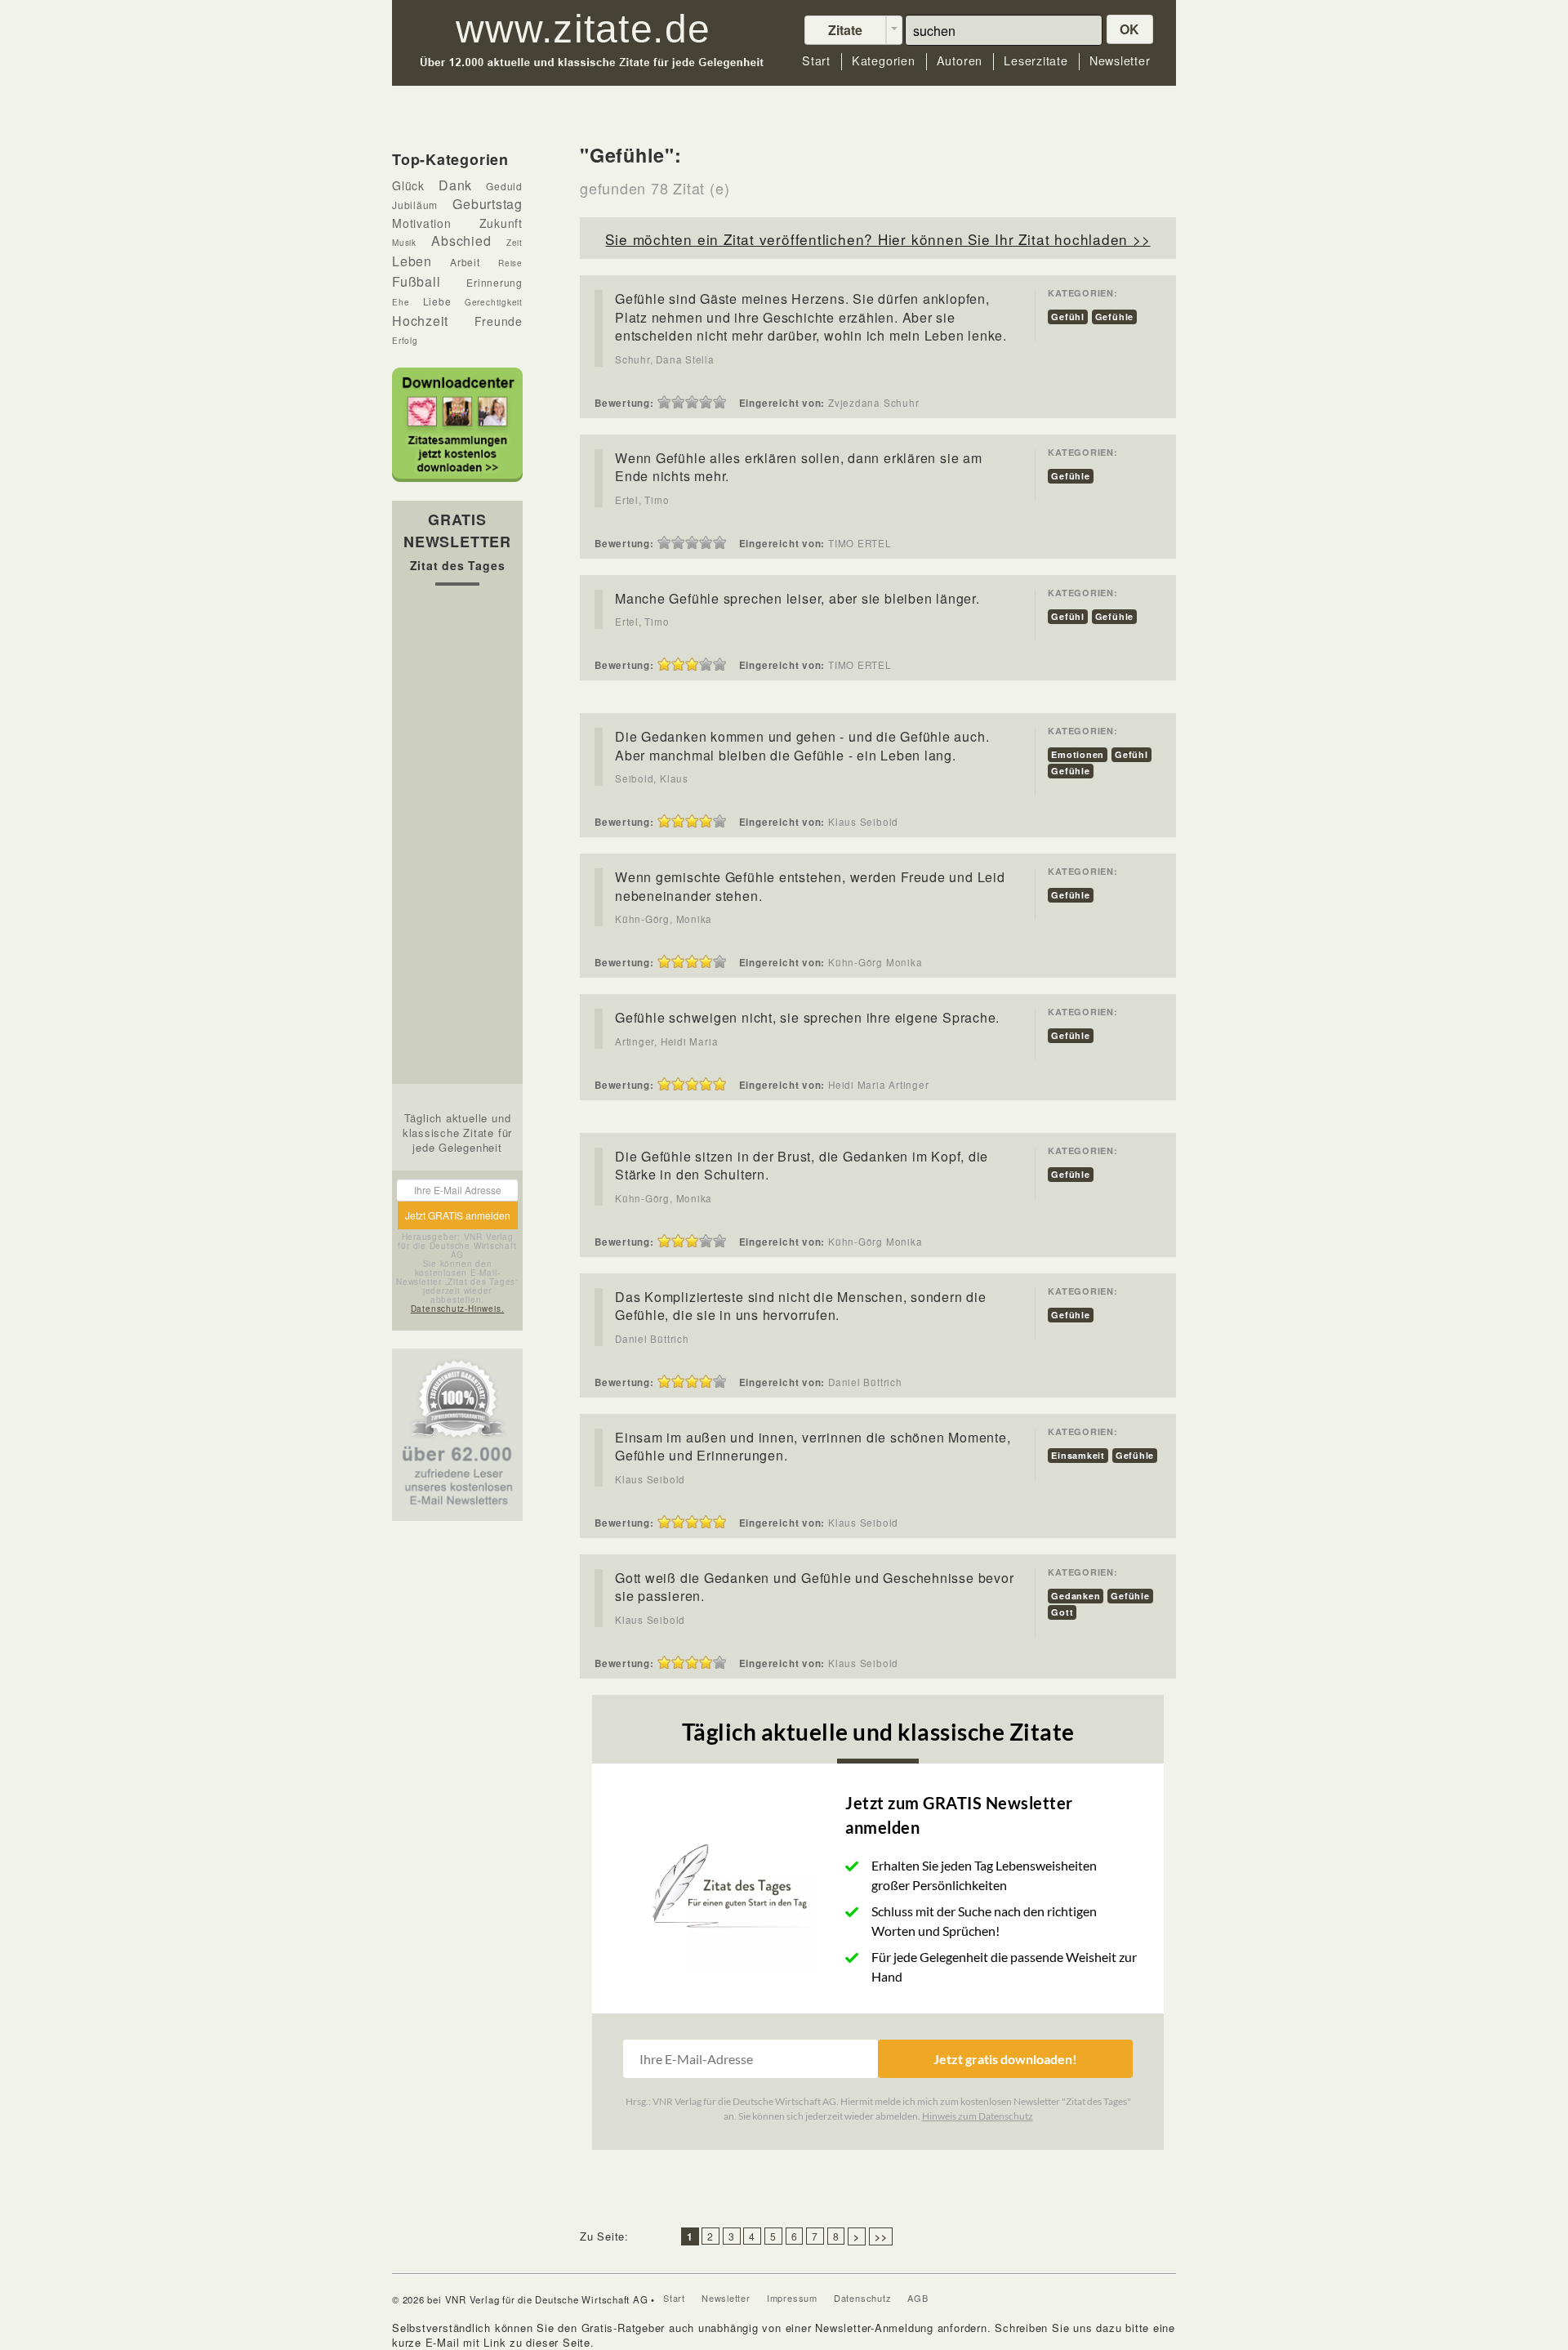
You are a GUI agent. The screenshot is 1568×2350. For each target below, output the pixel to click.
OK (1130, 29)
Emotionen (1078, 754)
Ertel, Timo (642, 500)
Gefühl (1068, 317)
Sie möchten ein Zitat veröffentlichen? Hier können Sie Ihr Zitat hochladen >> (878, 239)
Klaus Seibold (650, 1479)
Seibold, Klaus (652, 778)
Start (816, 61)
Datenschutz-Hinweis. (458, 1309)
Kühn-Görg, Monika (664, 919)
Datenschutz (863, 2298)
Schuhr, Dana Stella (665, 359)
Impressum (792, 2298)
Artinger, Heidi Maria (666, 1041)
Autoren (960, 61)
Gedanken (1076, 1596)
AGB (918, 2298)
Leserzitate (1036, 61)
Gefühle (1114, 317)
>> (881, 2236)
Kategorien (884, 61)
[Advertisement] (457, 839)
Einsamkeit (1078, 1455)
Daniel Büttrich (652, 1339)
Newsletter (1120, 61)
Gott (1062, 1612)
